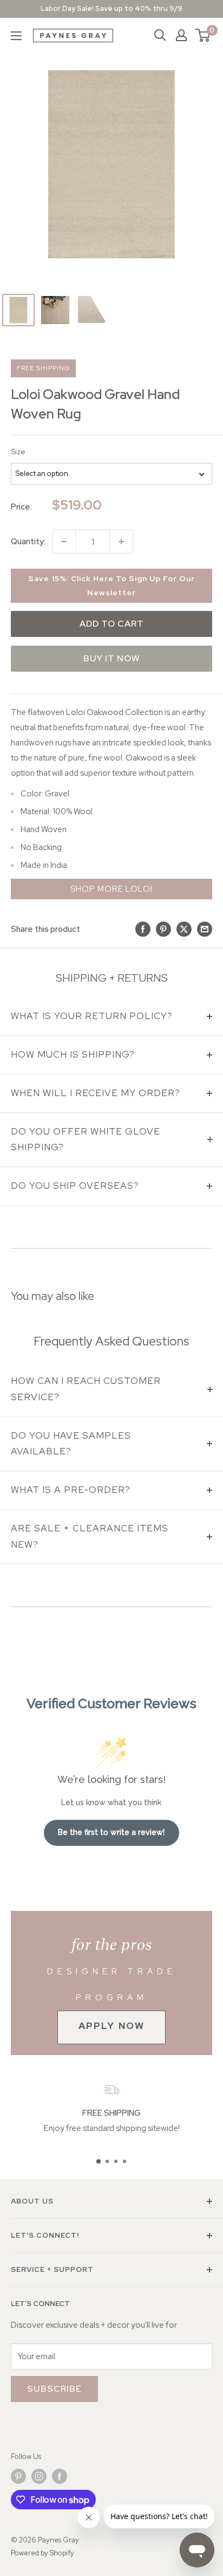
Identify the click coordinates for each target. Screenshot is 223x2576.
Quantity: (28, 542)
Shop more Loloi (111, 889)
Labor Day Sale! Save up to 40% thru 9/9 (111, 8)
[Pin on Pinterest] (163, 929)
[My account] (181, 35)
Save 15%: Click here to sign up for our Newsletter (111, 585)
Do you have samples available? (71, 1444)
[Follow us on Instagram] (39, 2476)
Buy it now (112, 658)
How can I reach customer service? (86, 1389)
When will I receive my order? (96, 1093)
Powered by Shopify (42, 2553)
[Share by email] (205, 929)
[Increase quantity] (121, 542)
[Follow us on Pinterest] (18, 2476)
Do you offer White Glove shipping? (86, 1139)
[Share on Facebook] (143, 929)
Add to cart (112, 624)
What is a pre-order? (71, 1490)
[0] (203, 35)
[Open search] (160, 35)
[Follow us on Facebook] (60, 2476)
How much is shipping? (73, 1054)
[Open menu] (16, 36)
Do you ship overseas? (75, 1186)
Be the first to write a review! (111, 1832)
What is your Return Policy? (92, 1016)
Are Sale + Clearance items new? (90, 1536)
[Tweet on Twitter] (184, 929)
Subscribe (54, 2389)
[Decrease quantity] (64, 542)
